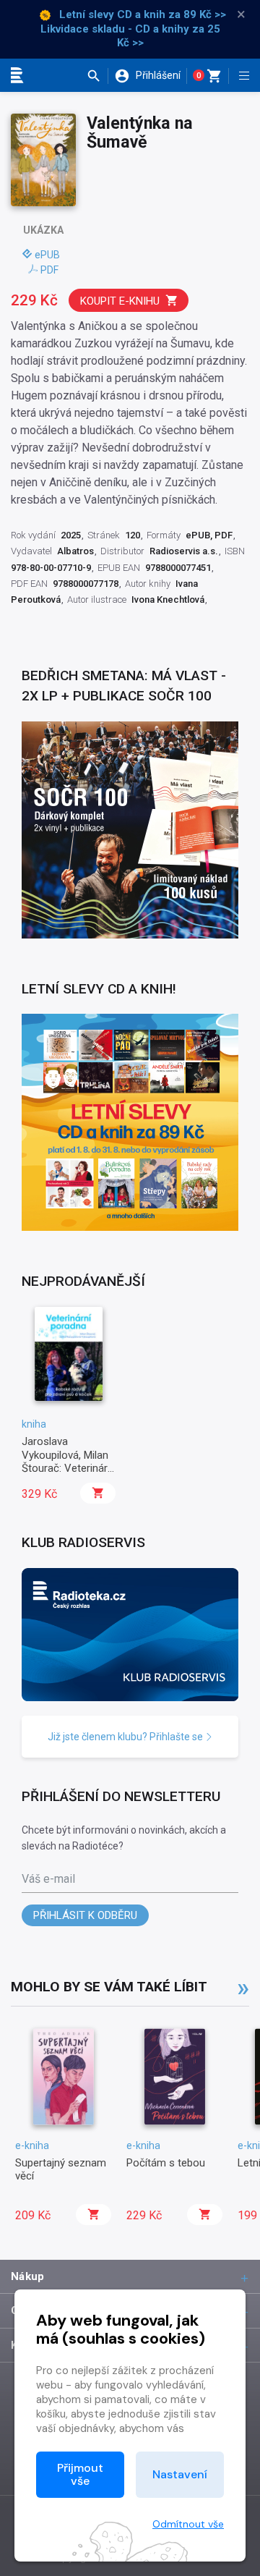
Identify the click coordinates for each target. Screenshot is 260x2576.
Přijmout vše (80, 2474)
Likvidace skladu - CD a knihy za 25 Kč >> (130, 36)
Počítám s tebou (166, 2163)
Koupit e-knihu (120, 301)
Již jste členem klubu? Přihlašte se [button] (126, 1737)
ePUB (47, 255)
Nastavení (180, 2474)
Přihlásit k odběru (85, 1915)
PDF (49, 270)
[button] (97, 76)
